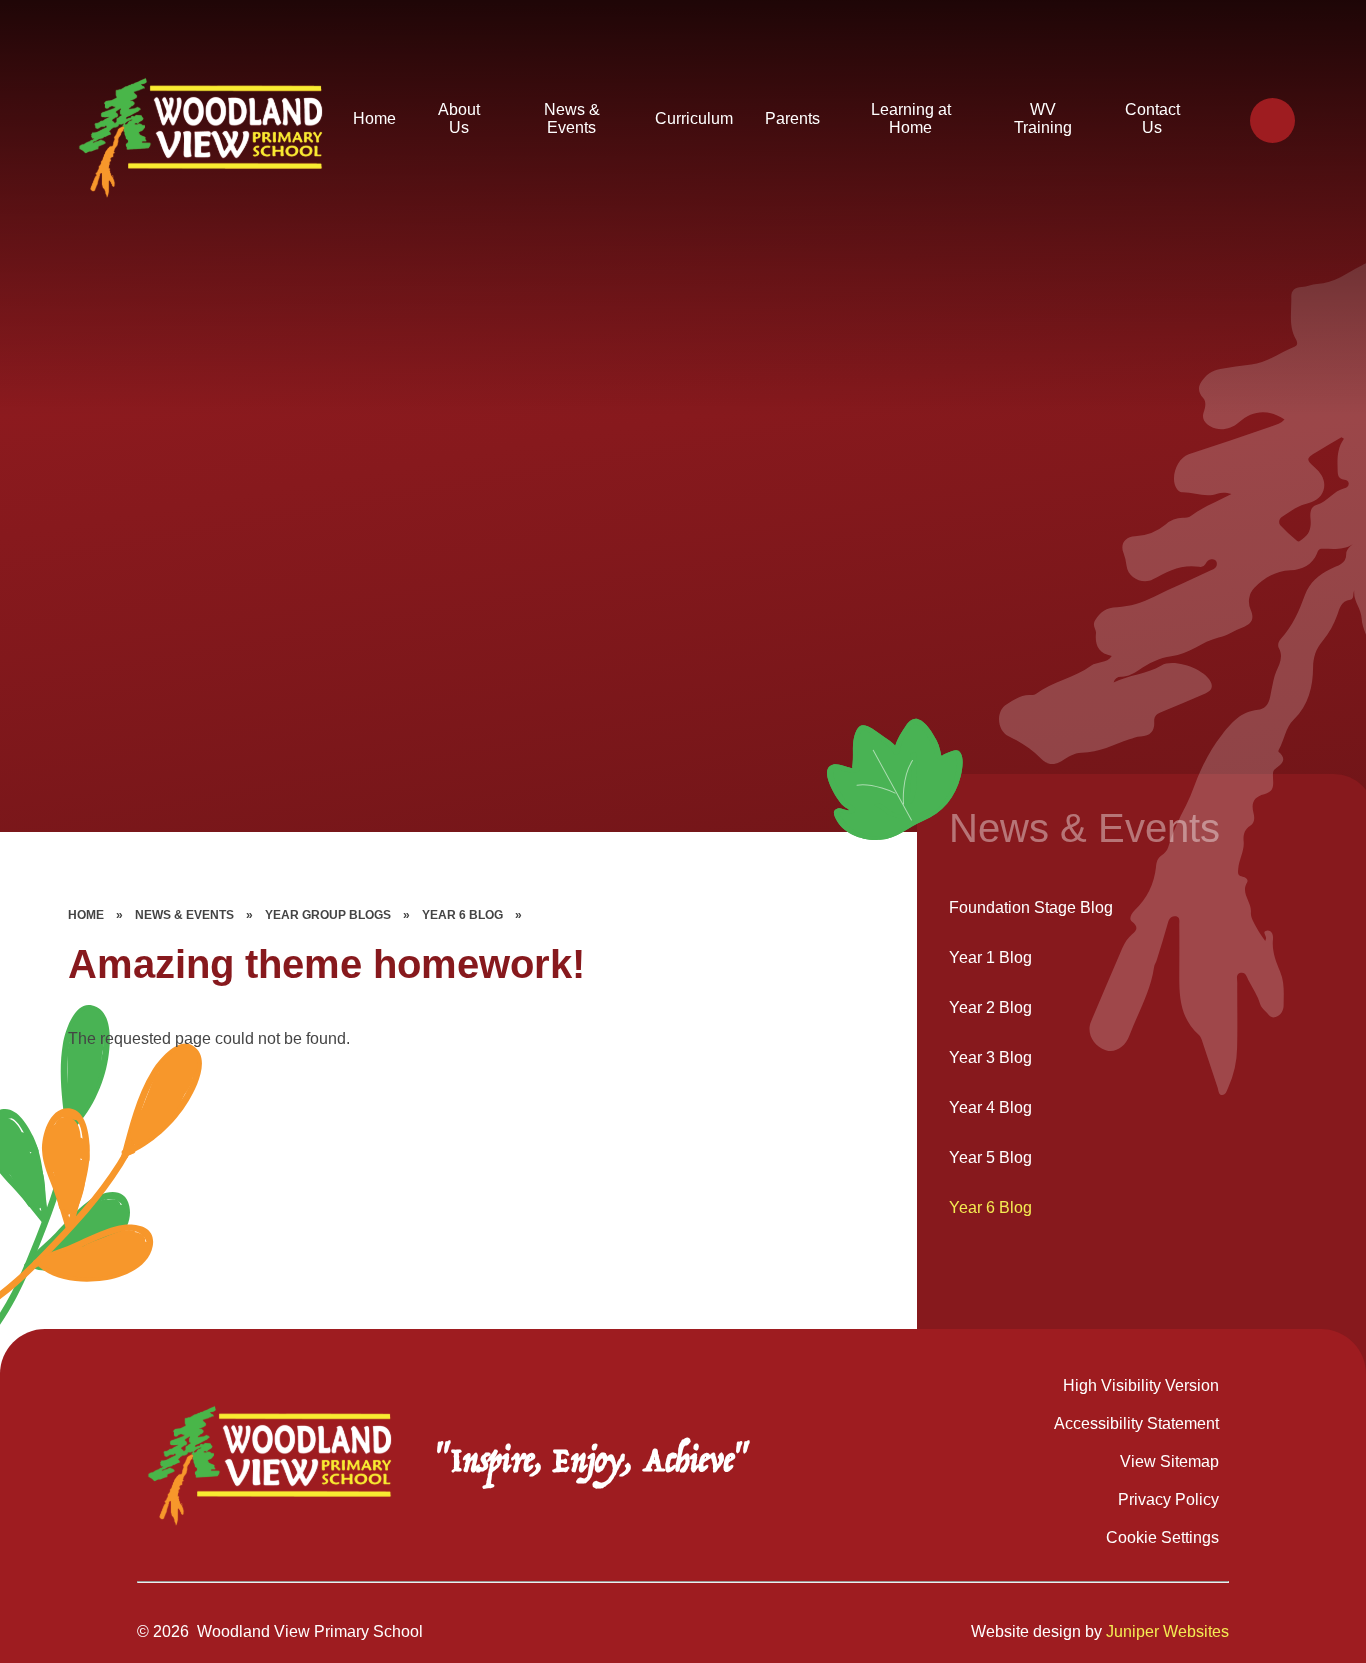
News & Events (184, 915)
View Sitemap (1169, 1461)
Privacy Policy (1168, 1499)
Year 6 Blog (462, 915)
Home (86, 915)
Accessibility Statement (1136, 1423)
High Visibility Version (1141, 1385)
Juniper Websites (1167, 1631)
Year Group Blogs (328, 915)
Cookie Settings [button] (1162, 1537)
